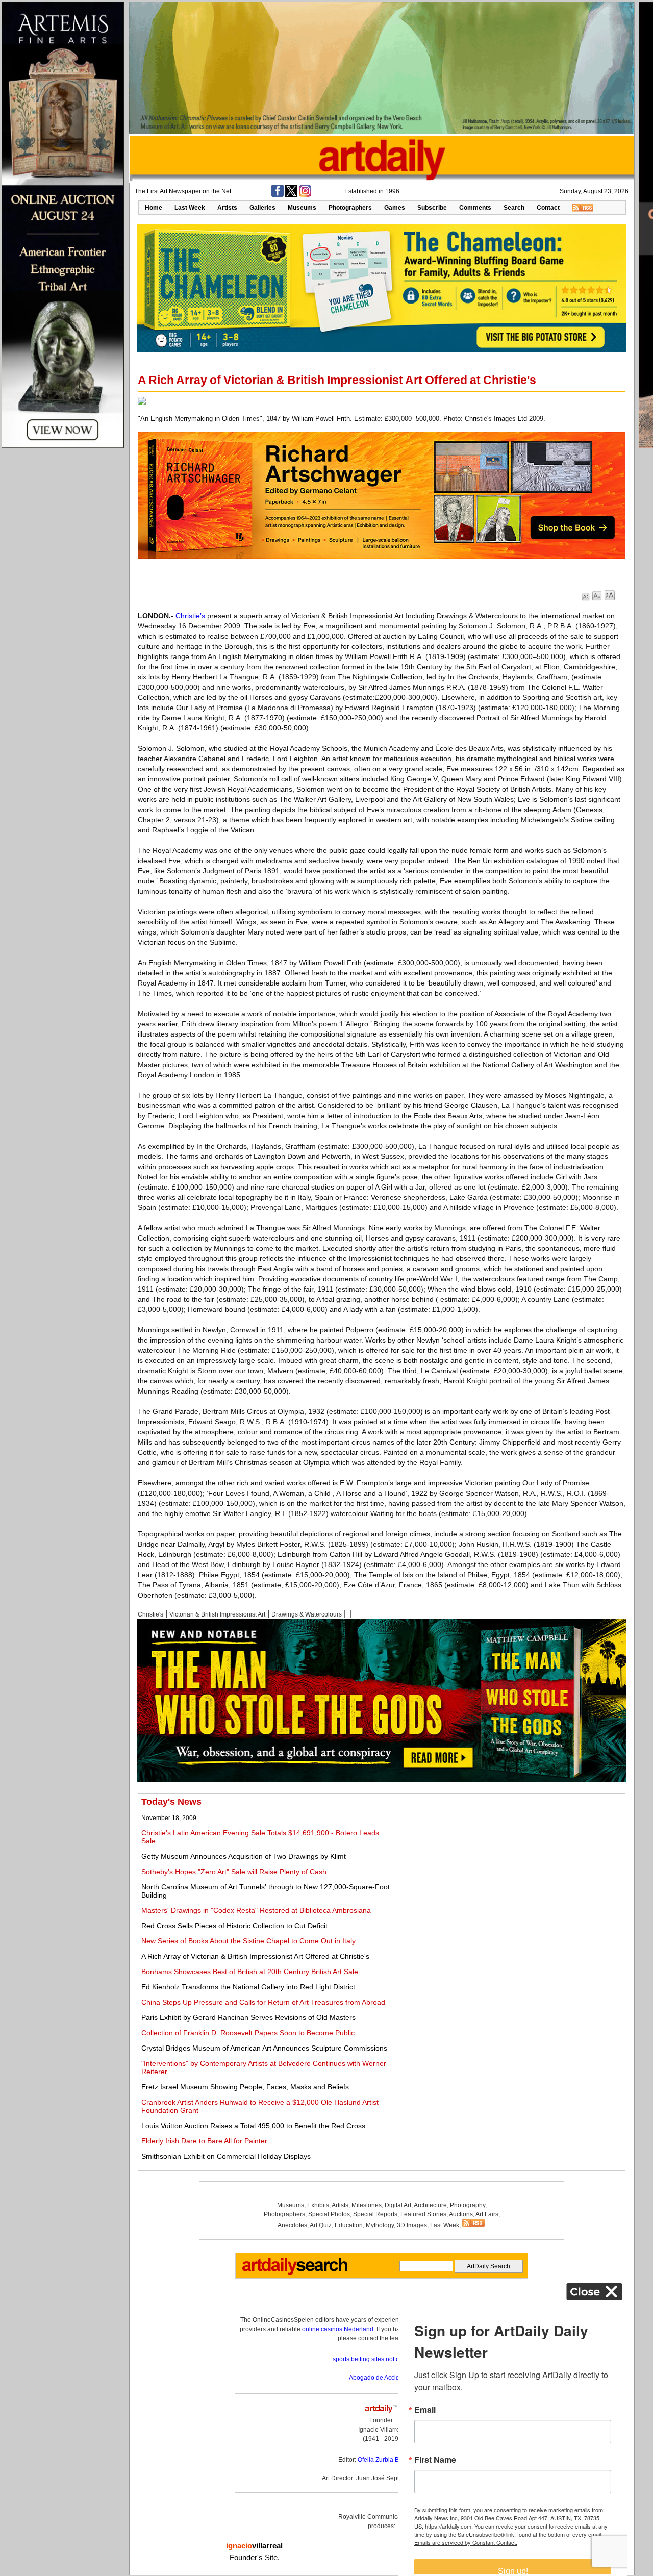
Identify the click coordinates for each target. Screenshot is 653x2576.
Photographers (350, 208)
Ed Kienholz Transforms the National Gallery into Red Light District (248, 1987)
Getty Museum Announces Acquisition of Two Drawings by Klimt (244, 1856)
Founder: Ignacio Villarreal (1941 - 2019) (382, 2430)
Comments (475, 208)
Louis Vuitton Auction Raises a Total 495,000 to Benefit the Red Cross (253, 2126)
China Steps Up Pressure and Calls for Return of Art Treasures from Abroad (263, 2002)
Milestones (367, 2205)
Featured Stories (423, 2214)
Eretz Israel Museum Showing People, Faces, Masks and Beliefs (245, 2087)
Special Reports (375, 2214)
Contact (548, 208)
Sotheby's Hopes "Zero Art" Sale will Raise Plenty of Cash (234, 1872)
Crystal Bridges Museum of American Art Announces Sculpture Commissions (264, 2048)
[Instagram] (305, 195)
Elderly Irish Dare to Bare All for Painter (204, 2141)
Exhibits (318, 2205)
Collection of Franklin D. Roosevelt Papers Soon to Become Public (248, 2033)
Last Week (190, 208)
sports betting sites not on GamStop (382, 2359)
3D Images (412, 2225)
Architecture (430, 2205)
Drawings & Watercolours (307, 1614)
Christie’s (190, 616)
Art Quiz (321, 2225)
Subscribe (432, 208)
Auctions (461, 2214)
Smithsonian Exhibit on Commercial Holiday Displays (226, 2156)
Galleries (262, 208)
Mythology (380, 2225)
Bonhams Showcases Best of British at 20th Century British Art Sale (250, 1972)
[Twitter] (291, 195)
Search (514, 208)
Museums (302, 208)
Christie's (150, 1614)
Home (154, 208)
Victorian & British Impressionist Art (217, 1614)
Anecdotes (292, 2225)
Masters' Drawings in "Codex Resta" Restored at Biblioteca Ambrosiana (256, 1910)
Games (395, 208)
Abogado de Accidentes (382, 2378)
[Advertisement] (509, 1868)
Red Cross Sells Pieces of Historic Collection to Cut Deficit (234, 1926)
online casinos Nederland (338, 2329)
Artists (227, 208)
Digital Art (398, 2205)
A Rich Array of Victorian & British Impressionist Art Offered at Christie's (255, 1956)
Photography (468, 2205)
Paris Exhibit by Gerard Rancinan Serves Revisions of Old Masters (248, 2017)
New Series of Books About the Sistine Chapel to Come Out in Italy (248, 1941)
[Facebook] (278, 195)
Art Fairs (487, 2214)
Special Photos (329, 2214)
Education (349, 2225)
